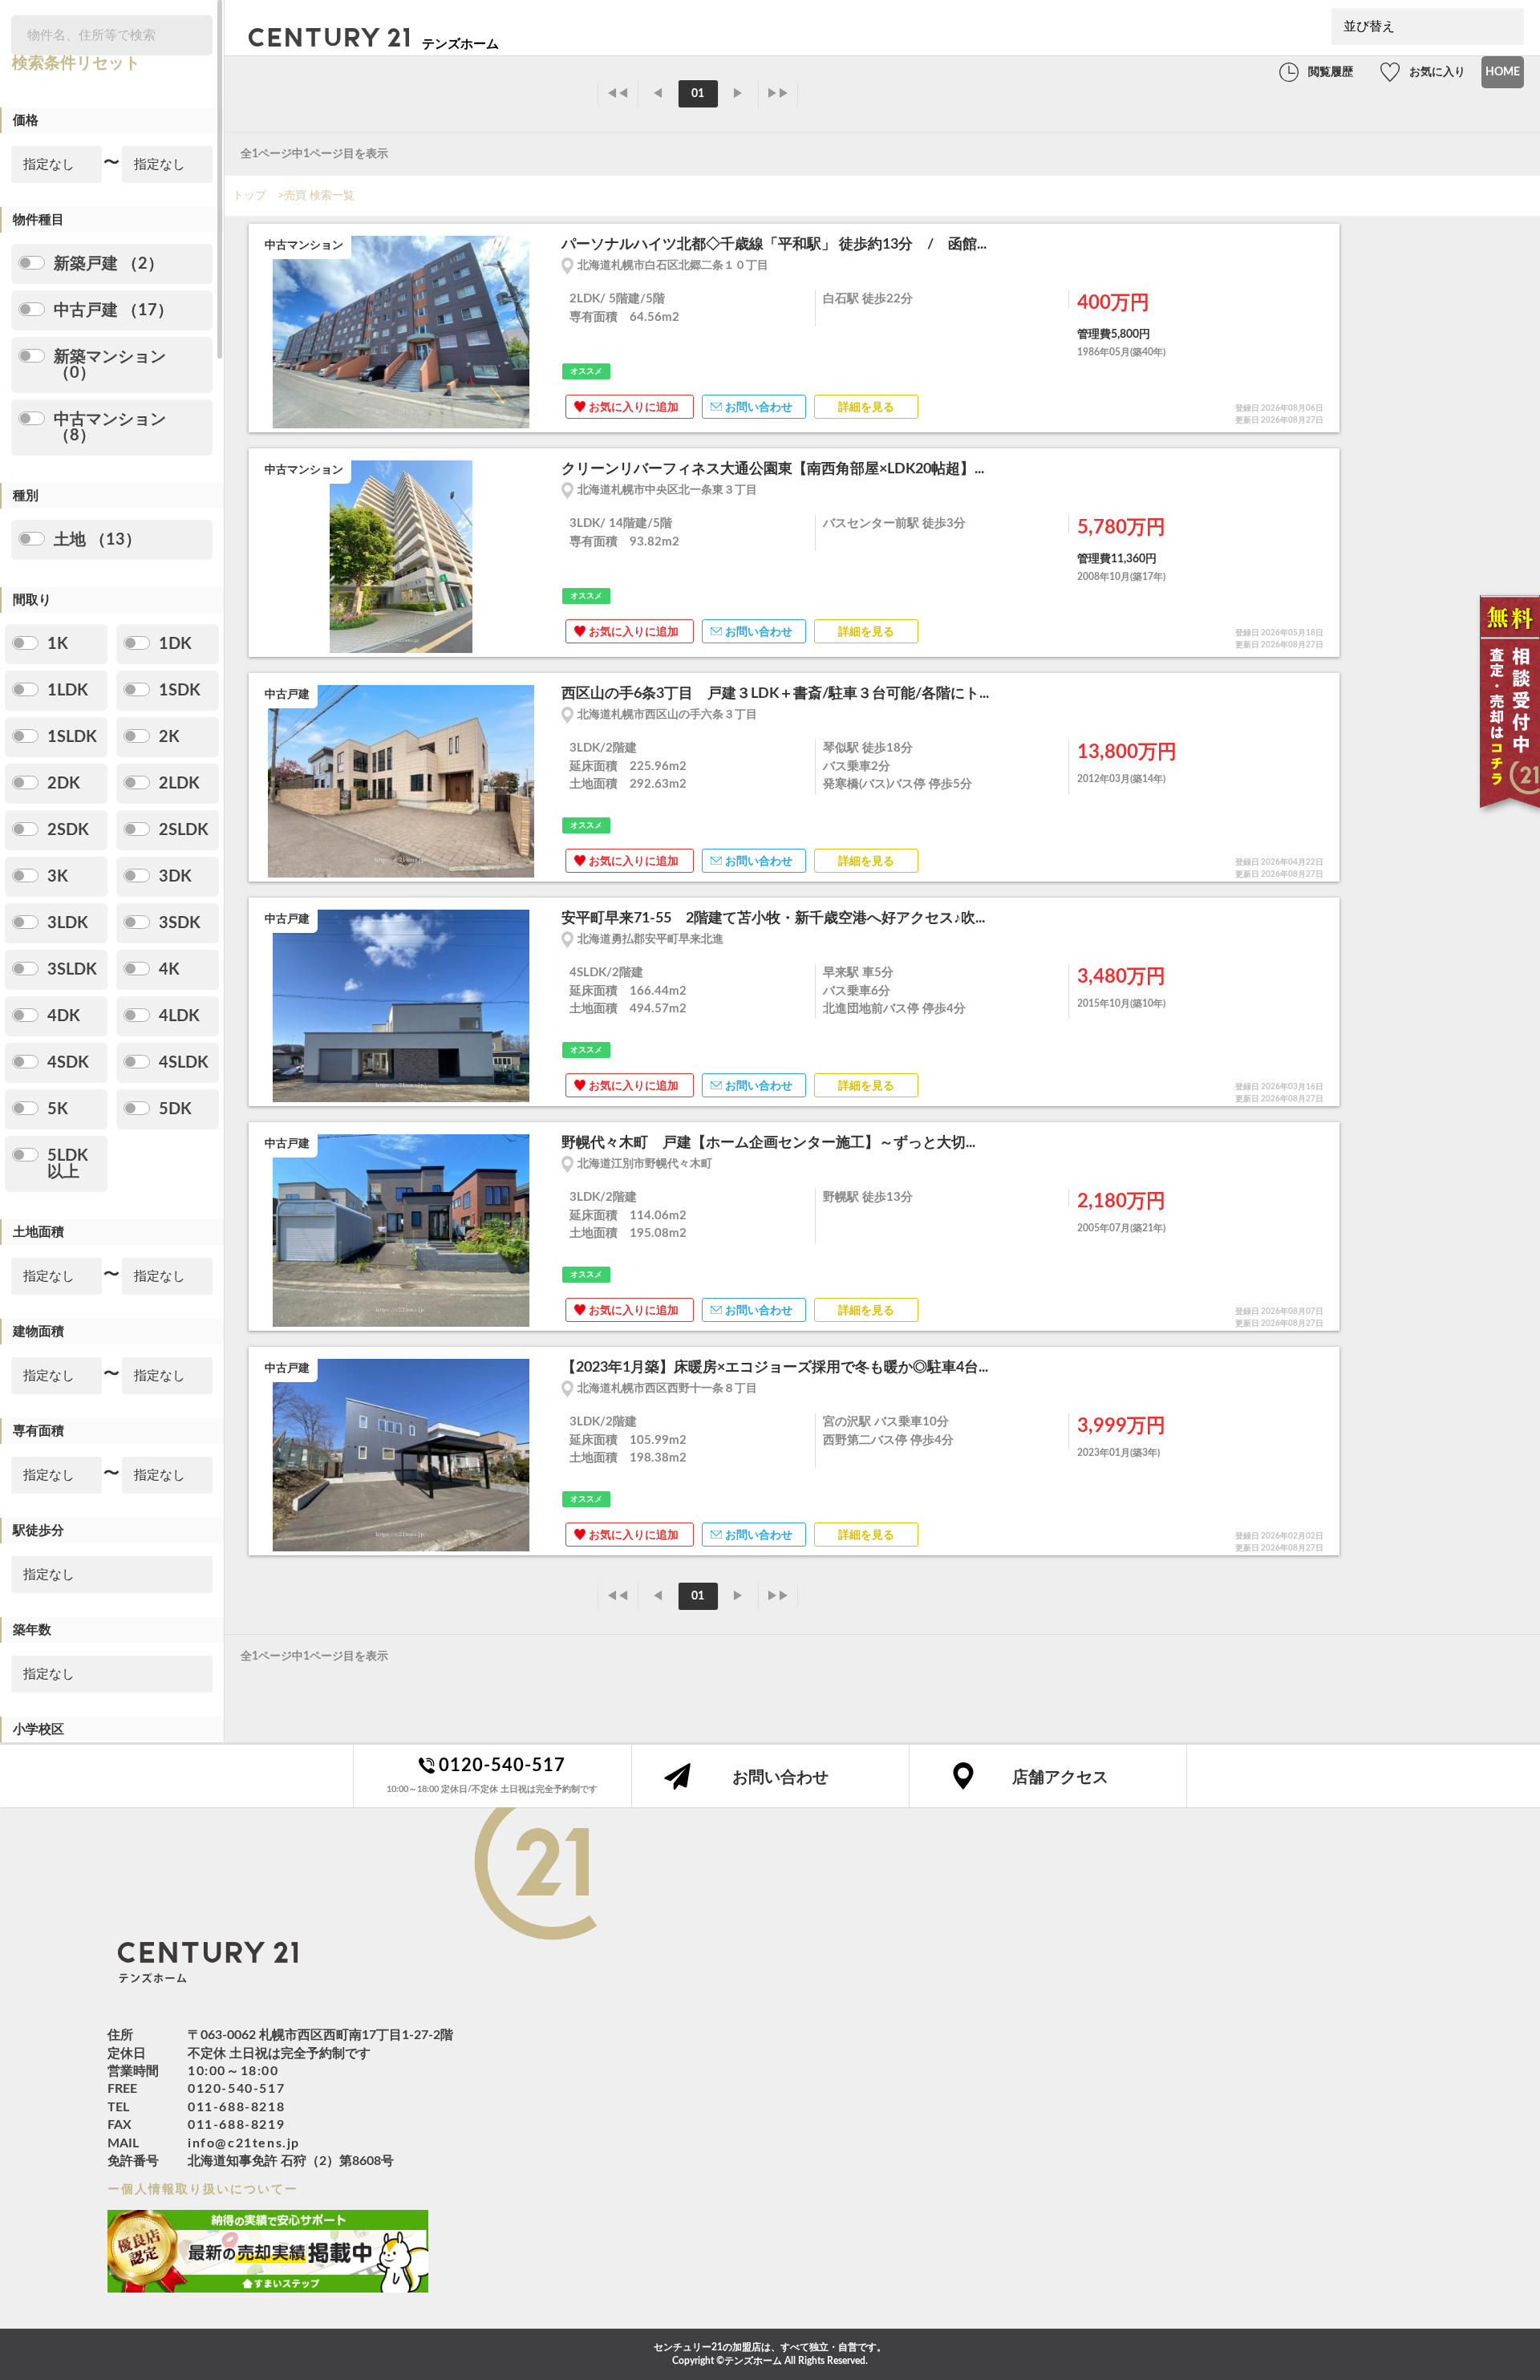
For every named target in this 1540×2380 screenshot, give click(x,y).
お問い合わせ (759, 407)
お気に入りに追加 (634, 407)
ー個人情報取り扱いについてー (203, 2189)
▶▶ (778, 94)
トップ (249, 196)
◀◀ (618, 94)
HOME (1503, 72)
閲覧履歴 (1331, 72)
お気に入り (1437, 72)
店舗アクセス (1060, 1778)
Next (537, 334)
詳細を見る (866, 407)
